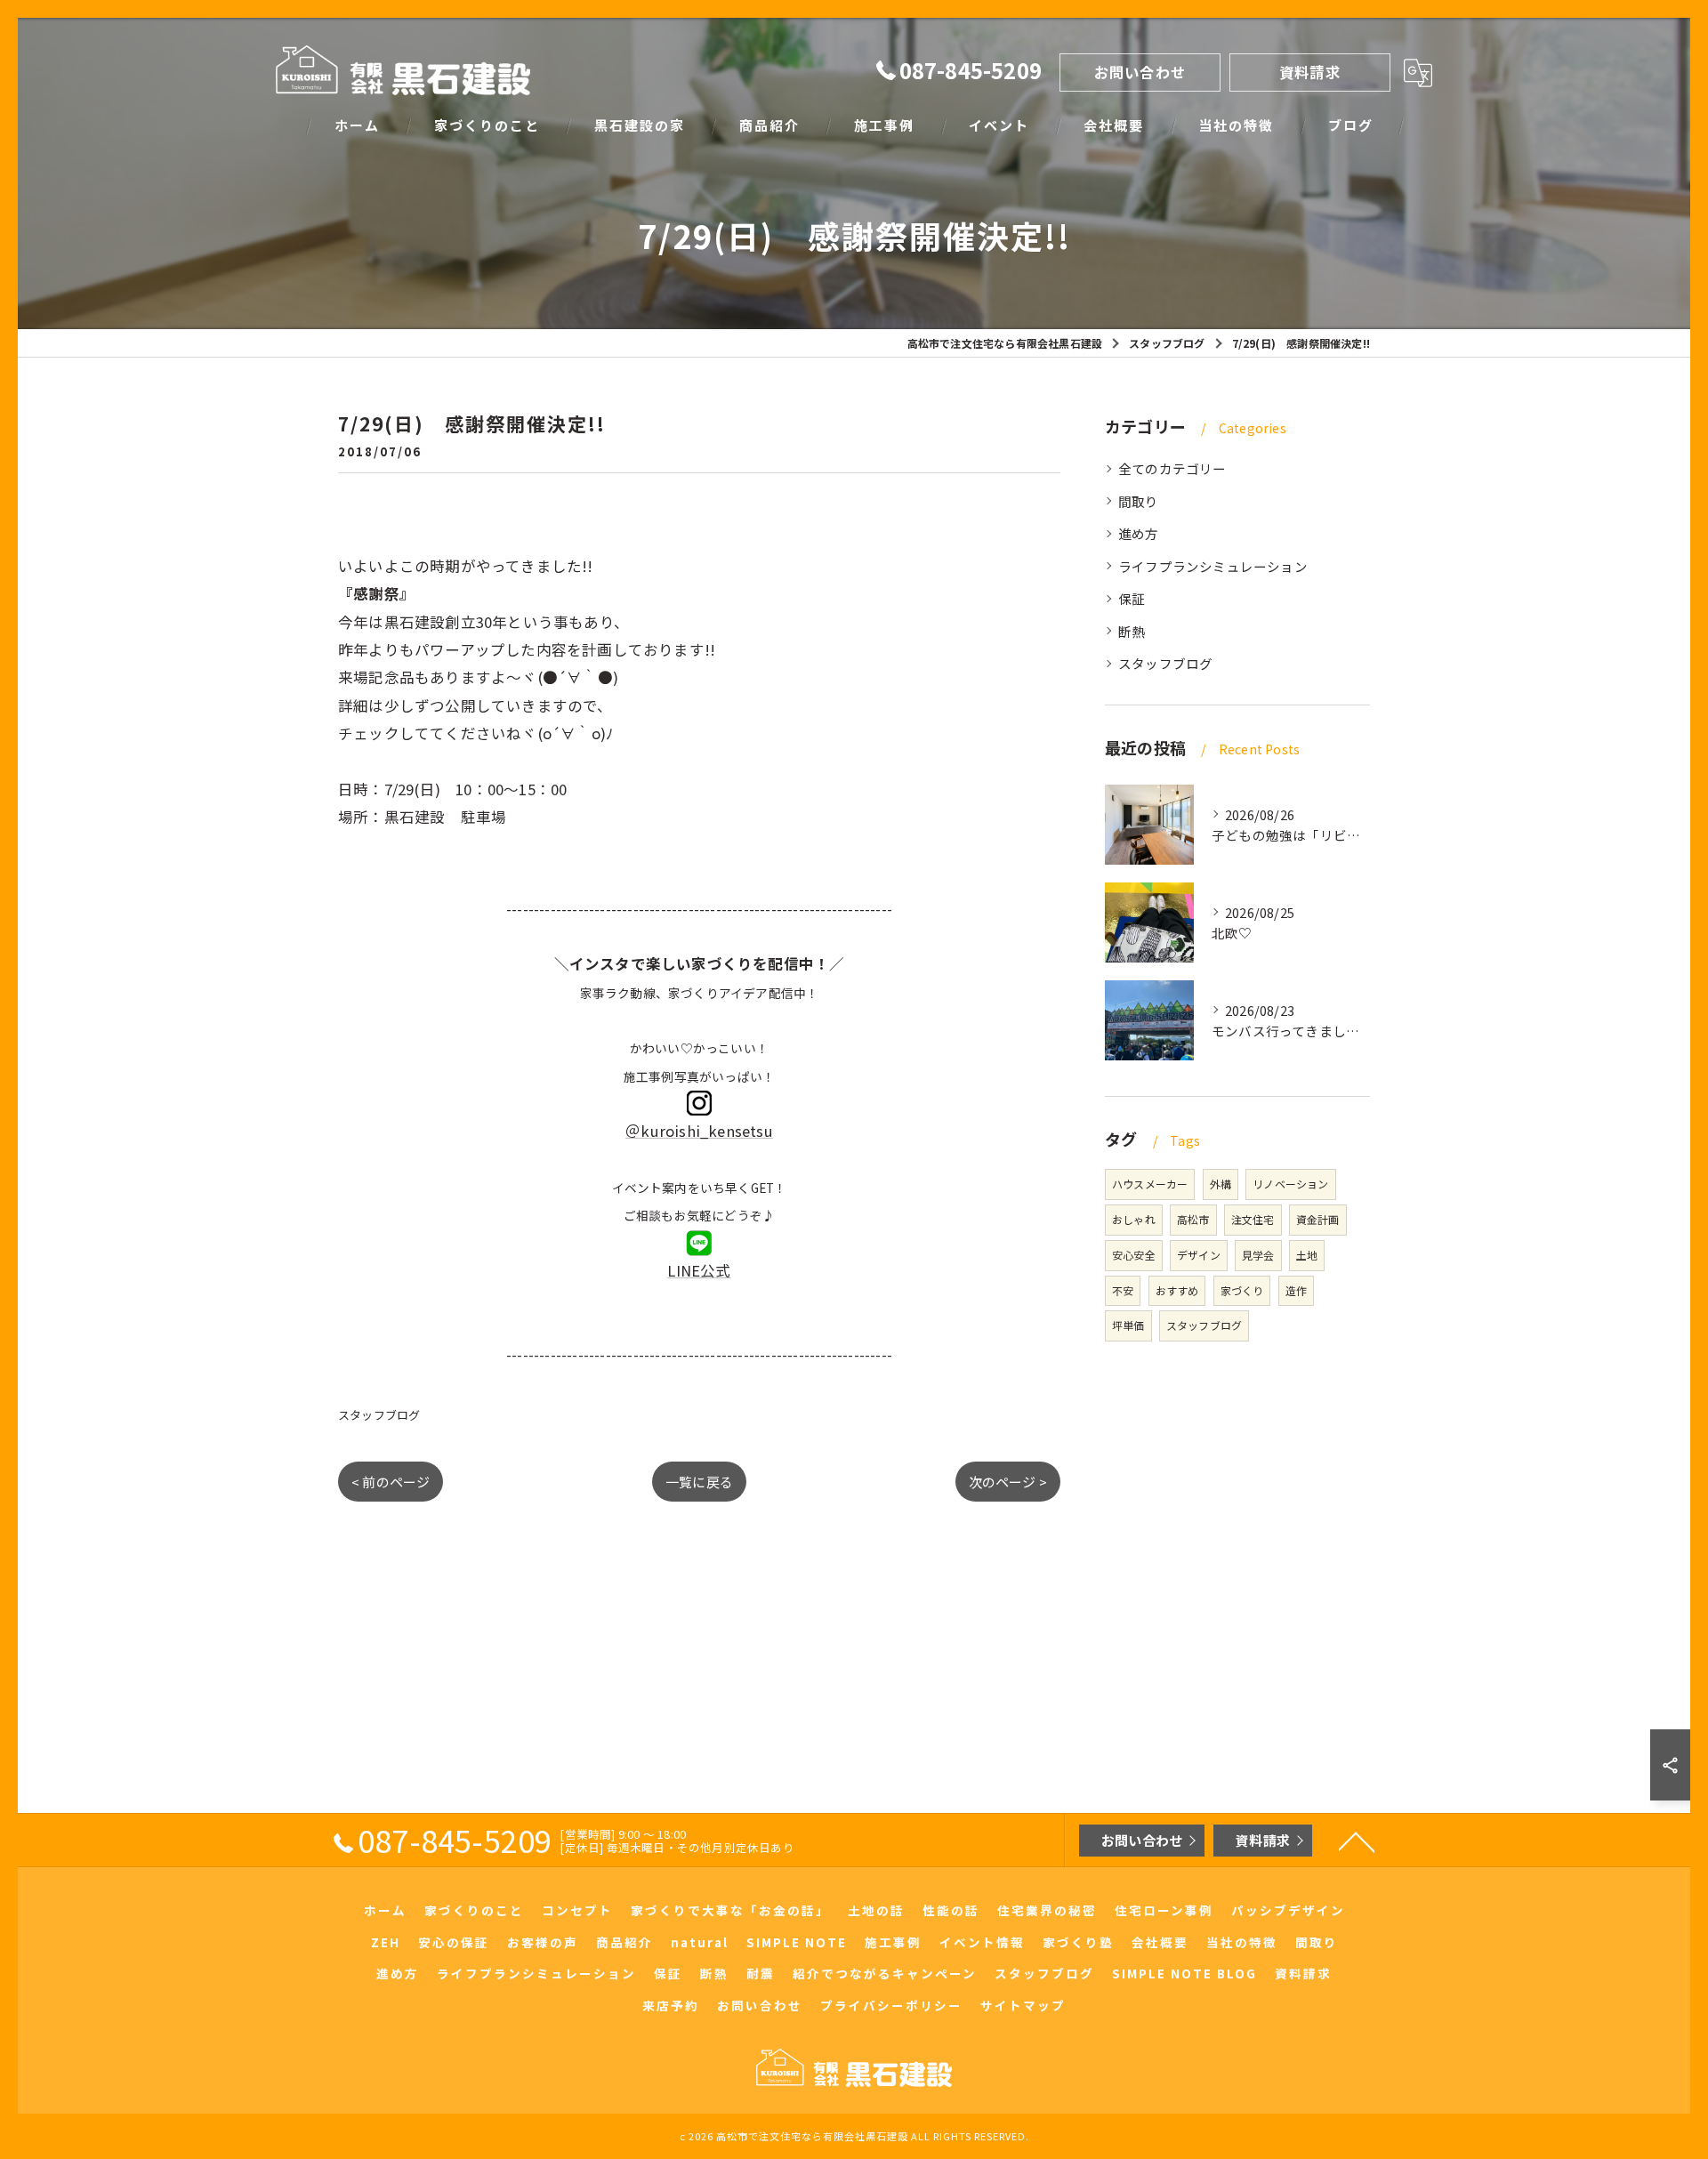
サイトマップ (1023, 2005)
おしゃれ (1134, 1219)
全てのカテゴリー (1172, 468)
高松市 (1193, 1219)
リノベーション (1290, 1184)
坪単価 (1128, 1325)
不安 (1123, 1290)
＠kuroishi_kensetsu (699, 1131)
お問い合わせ (1140, 72)
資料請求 (1310, 72)
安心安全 (1134, 1255)
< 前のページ (391, 1482)
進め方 (1139, 533)
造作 (1296, 1290)
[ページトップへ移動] (1357, 1841)
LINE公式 (699, 1270)
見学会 (1258, 1255)
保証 (1132, 598)
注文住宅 (1253, 1219)
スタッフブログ (379, 1415)
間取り (1139, 501)
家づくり (1242, 1290)
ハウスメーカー (1150, 1184)
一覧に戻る (699, 1482)
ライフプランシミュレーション (1213, 566)
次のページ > (1008, 1482)
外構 (1221, 1184)
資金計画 (1318, 1219)
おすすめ (1177, 1290)
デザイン (1199, 1255)
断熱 (1132, 631)
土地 (1307, 1255)
